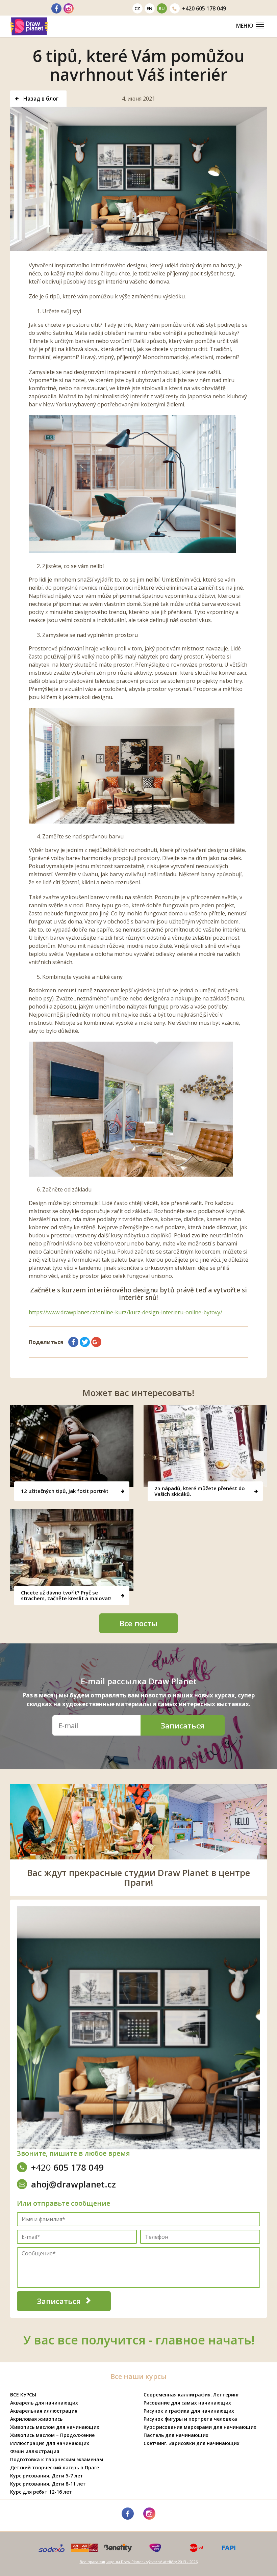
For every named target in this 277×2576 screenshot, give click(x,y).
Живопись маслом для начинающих (55, 2427)
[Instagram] (69, 8)
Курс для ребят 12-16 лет (41, 2492)
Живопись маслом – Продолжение (52, 2435)
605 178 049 (204, 8)
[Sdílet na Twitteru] (85, 1342)
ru (162, 8)
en (149, 8)
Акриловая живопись (36, 2419)
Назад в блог (40, 99)
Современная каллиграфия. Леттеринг (191, 2395)
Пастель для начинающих (176, 2435)
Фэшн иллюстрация (35, 2451)
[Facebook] (56, 8)
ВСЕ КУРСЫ (23, 2395)
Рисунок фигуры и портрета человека (190, 2419)
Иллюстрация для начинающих (50, 2443)
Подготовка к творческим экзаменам (57, 2459)
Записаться (183, 1725)
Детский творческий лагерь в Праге (55, 2467)
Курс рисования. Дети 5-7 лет (47, 2476)
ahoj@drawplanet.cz (73, 2184)
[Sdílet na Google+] (96, 1342)
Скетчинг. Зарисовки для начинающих (192, 2443)
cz (137, 8)
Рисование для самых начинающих (187, 2403)
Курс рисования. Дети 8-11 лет (48, 2484)
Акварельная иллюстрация (44, 2411)
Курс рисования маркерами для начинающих (200, 2427)
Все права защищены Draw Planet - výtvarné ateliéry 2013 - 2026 (139, 2562)
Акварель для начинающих (44, 2403)
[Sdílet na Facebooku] (73, 1342)
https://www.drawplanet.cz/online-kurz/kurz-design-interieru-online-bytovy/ (125, 1312)
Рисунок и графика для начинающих (189, 2411)
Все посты (138, 1623)
